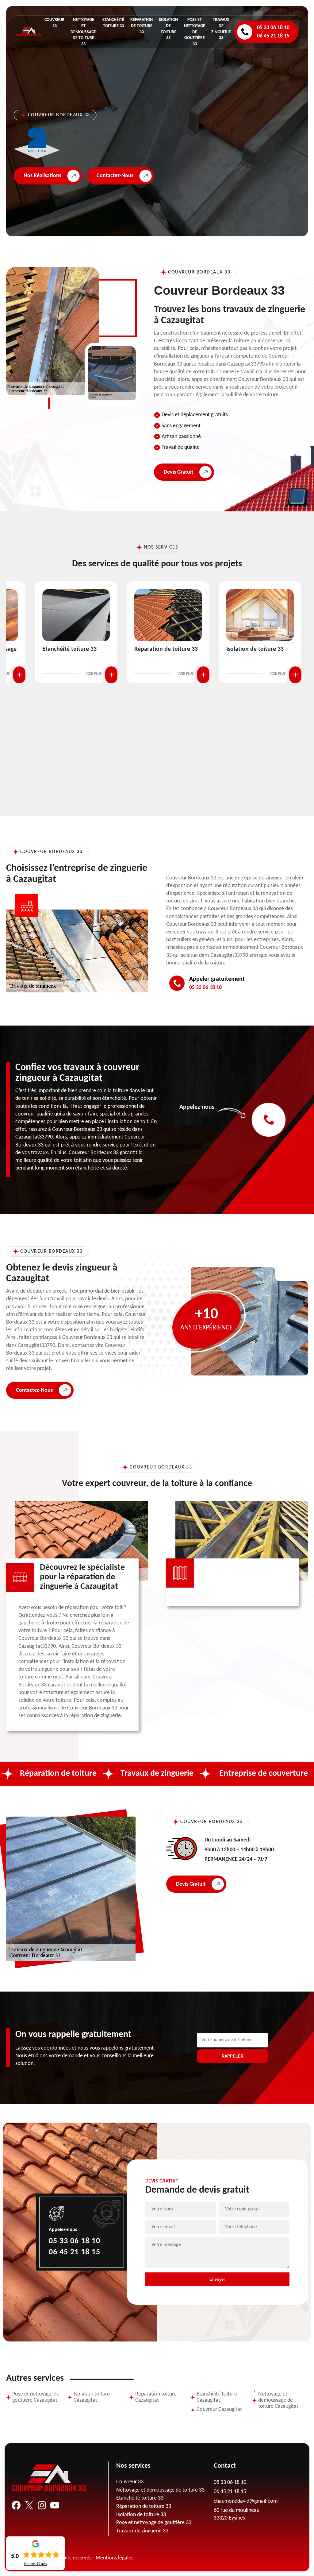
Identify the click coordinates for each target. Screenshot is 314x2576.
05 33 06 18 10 (273, 28)
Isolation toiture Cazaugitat (92, 2397)
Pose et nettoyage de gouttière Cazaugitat (36, 2397)
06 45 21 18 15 (273, 36)
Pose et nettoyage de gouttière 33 (195, 32)
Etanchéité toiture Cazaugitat (217, 2397)
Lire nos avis (35, 2564)
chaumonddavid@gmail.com (246, 2501)
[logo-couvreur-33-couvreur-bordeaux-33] (29, 32)
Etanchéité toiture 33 (140, 2498)
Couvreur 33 (130, 2482)
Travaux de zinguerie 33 (142, 2531)
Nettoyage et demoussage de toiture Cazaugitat (278, 2400)
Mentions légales (115, 2558)
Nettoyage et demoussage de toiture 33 (83, 32)
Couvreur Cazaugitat (219, 2409)
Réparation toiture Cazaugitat (156, 2397)
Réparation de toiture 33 (142, 26)
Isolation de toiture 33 (180, 649)
